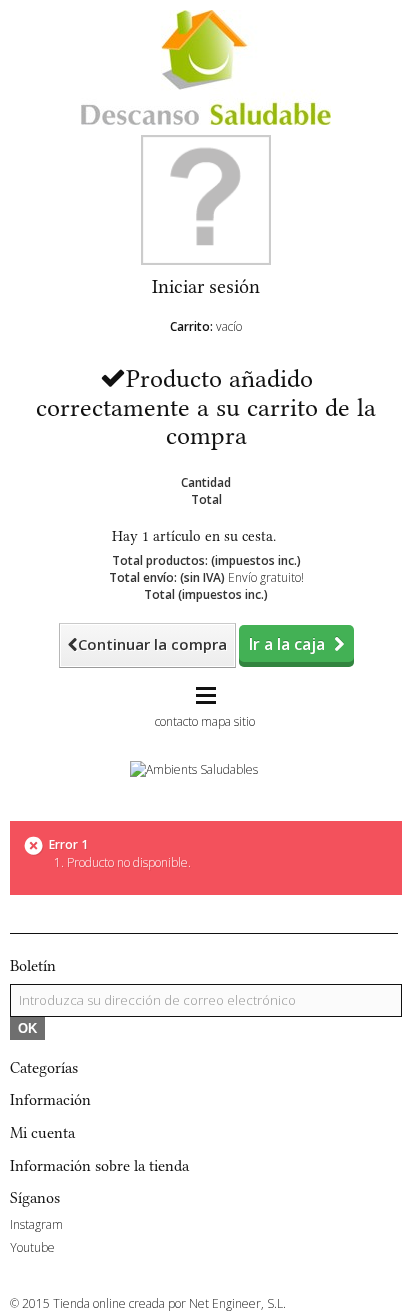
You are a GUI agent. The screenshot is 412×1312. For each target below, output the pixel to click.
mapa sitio (228, 721)
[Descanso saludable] (206, 66)
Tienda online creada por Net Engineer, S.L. (169, 1303)
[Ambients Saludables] (194, 767)
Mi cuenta (42, 1133)
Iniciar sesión (206, 286)
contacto (176, 721)
